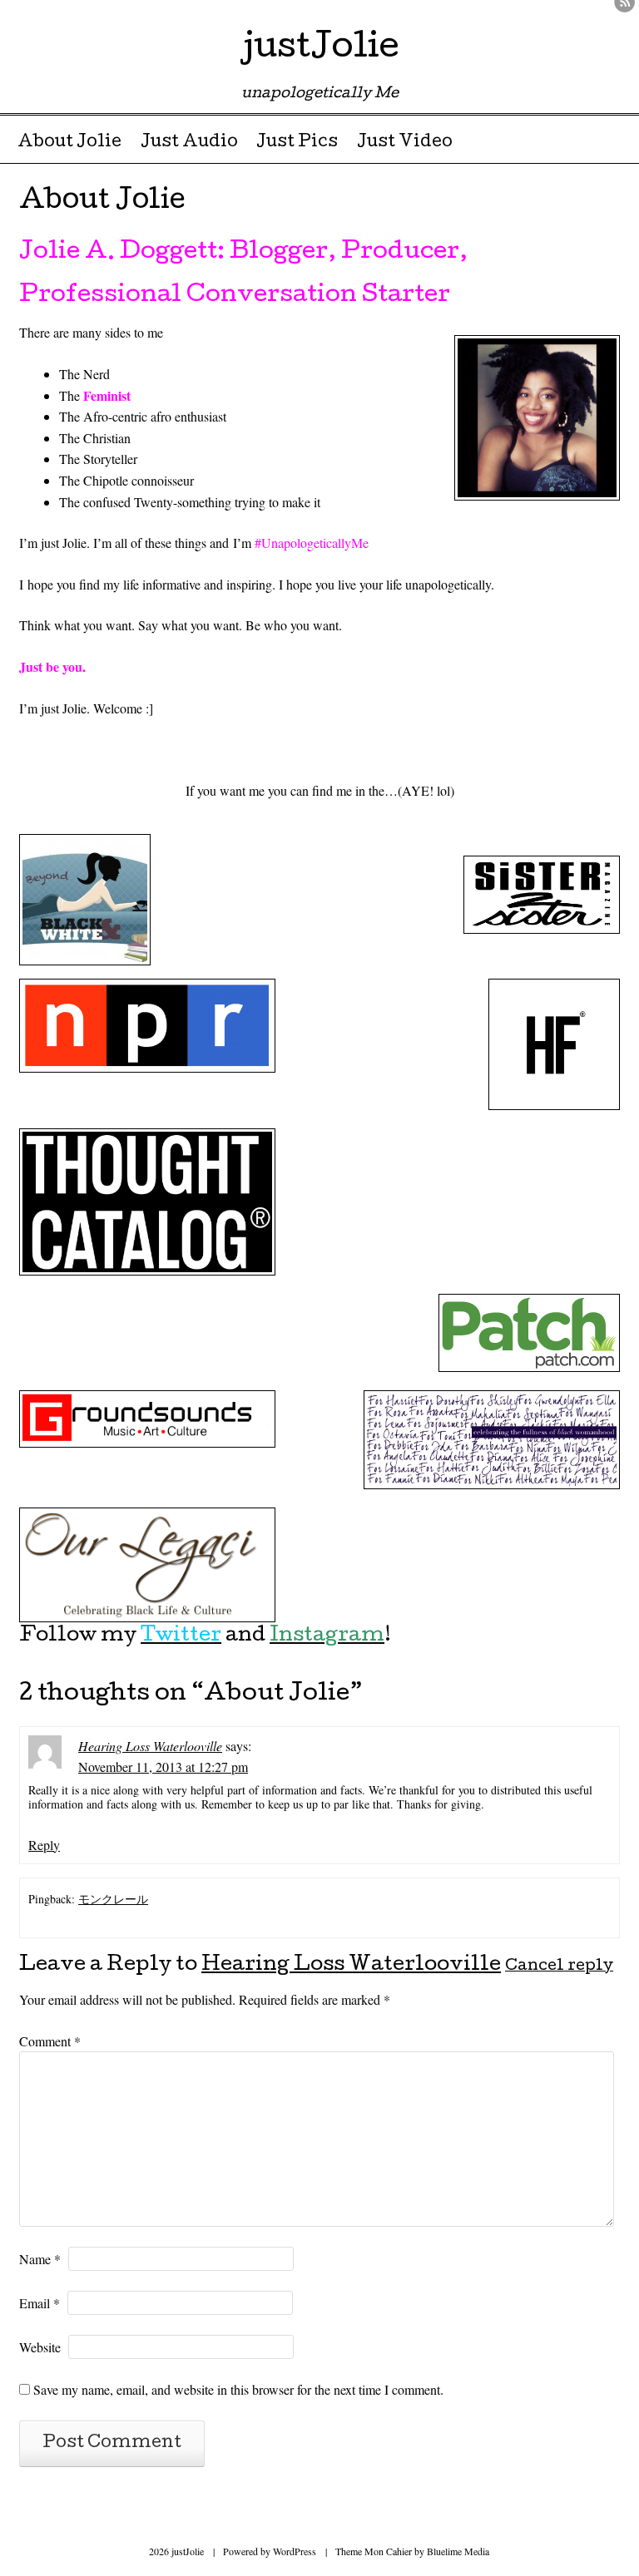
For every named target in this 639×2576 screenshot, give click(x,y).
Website (40, 2347)
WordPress (295, 2551)
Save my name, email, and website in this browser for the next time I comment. (238, 2389)
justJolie (319, 49)
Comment (50, 2041)
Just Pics (297, 143)
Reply (44, 1845)
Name (40, 2259)
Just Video (405, 143)
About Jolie (69, 143)
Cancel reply (559, 1967)
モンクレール (113, 1899)
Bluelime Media (458, 2551)
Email (40, 2303)
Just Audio (189, 143)
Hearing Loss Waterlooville (150, 1746)
